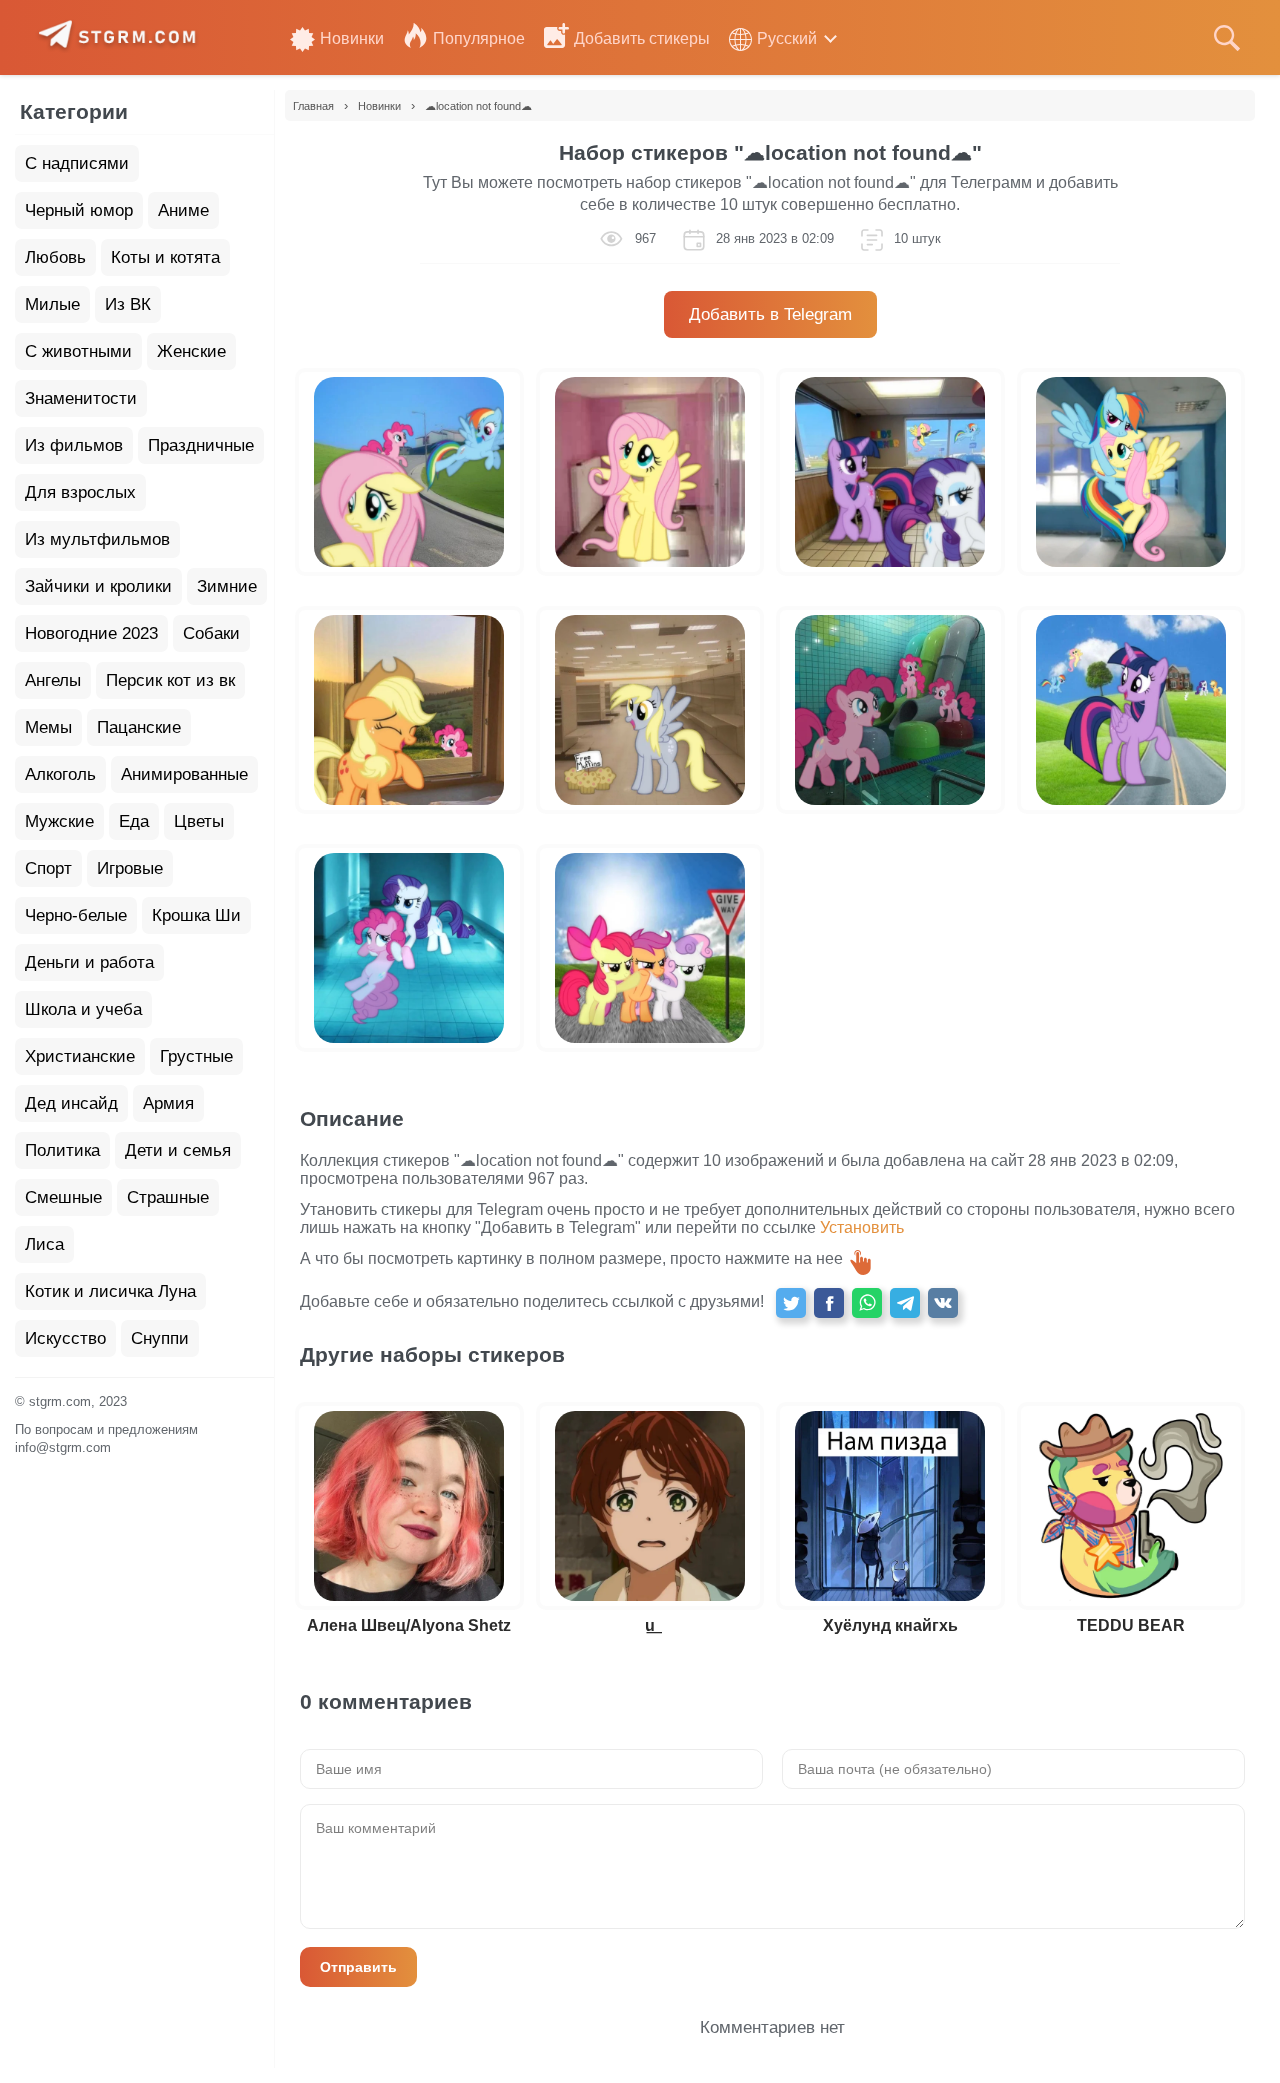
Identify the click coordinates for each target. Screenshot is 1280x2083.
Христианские (80, 1056)
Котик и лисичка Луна (110, 1291)
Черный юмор (79, 210)
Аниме (183, 210)
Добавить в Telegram (770, 314)
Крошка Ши (196, 915)
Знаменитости (81, 398)
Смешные (63, 1197)
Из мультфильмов (97, 539)
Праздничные (201, 445)
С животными (78, 351)
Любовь (55, 257)
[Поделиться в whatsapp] (867, 1303)
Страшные (168, 1197)
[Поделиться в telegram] (905, 1303)
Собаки (211, 633)
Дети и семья (178, 1150)
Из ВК (128, 304)
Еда (134, 821)
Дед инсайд (71, 1103)
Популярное (479, 38)
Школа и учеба (83, 1009)
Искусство (65, 1338)
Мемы (48, 727)
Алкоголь (60, 774)
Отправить (358, 1967)
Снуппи (160, 1338)
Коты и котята (165, 257)
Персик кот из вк (170, 680)
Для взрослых (80, 492)
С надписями (77, 163)
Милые (52, 304)
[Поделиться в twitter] (791, 1303)
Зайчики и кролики (98, 586)
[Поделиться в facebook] (829, 1303)
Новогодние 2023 (91, 633)
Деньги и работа (89, 962)
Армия (168, 1103)
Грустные (196, 1056)
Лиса (44, 1244)
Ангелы (53, 680)
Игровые (130, 868)
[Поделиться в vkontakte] (943, 1303)
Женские (191, 351)
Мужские (59, 821)
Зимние (227, 586)
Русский (787, 38)
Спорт (48, 868)
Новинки (352, 38)
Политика (62, 1150)
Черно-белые (76, 915)
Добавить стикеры (642, 38)
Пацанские (139, 727)
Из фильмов (74, 445)
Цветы (199, 821)
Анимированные (184, 774)
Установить (862, 1227)
